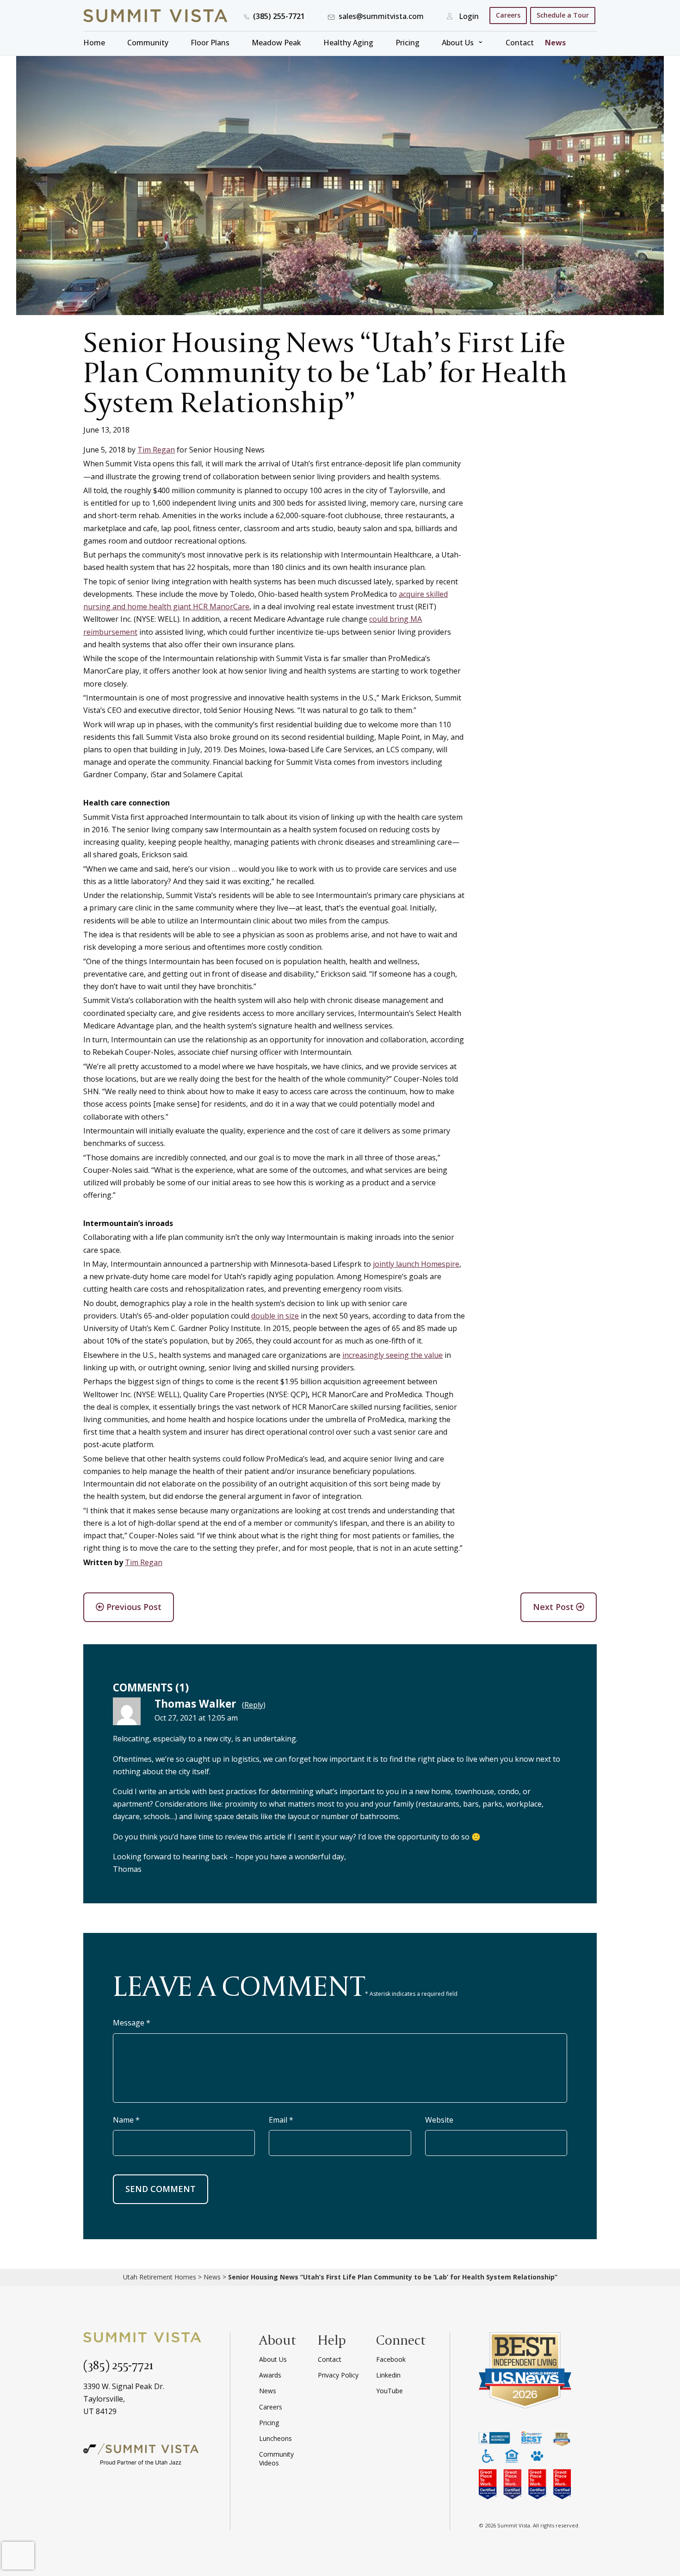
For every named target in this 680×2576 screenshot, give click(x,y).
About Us (458, 43)
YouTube (389, 2391)
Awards (270, 2375)
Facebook (391, 2359)
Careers (508, 15)
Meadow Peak (276, 43)
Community (148, 43)
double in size (275, 1316)
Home (94, 43)
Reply (254, 1705)
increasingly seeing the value (393, 1355)
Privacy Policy (338, 2375)
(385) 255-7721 (118, 2365)
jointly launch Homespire (416, 1264)
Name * (126, 2120)
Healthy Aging (348, 43)
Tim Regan (156, 450)
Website (439, 2120)
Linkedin (388, 2375)
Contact (520, 43)
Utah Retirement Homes (160, 2277)
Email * (281, 2120)
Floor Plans (210, 43)
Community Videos (276, 2458)
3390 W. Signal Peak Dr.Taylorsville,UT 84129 (124, 2399)
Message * (132, 2023)
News (555, 43)
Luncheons (275, 2438)
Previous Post (133, 1607)
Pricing (408, 43)
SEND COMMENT (161, 2189)
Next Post (554, 1607)
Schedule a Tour (563, 15)
